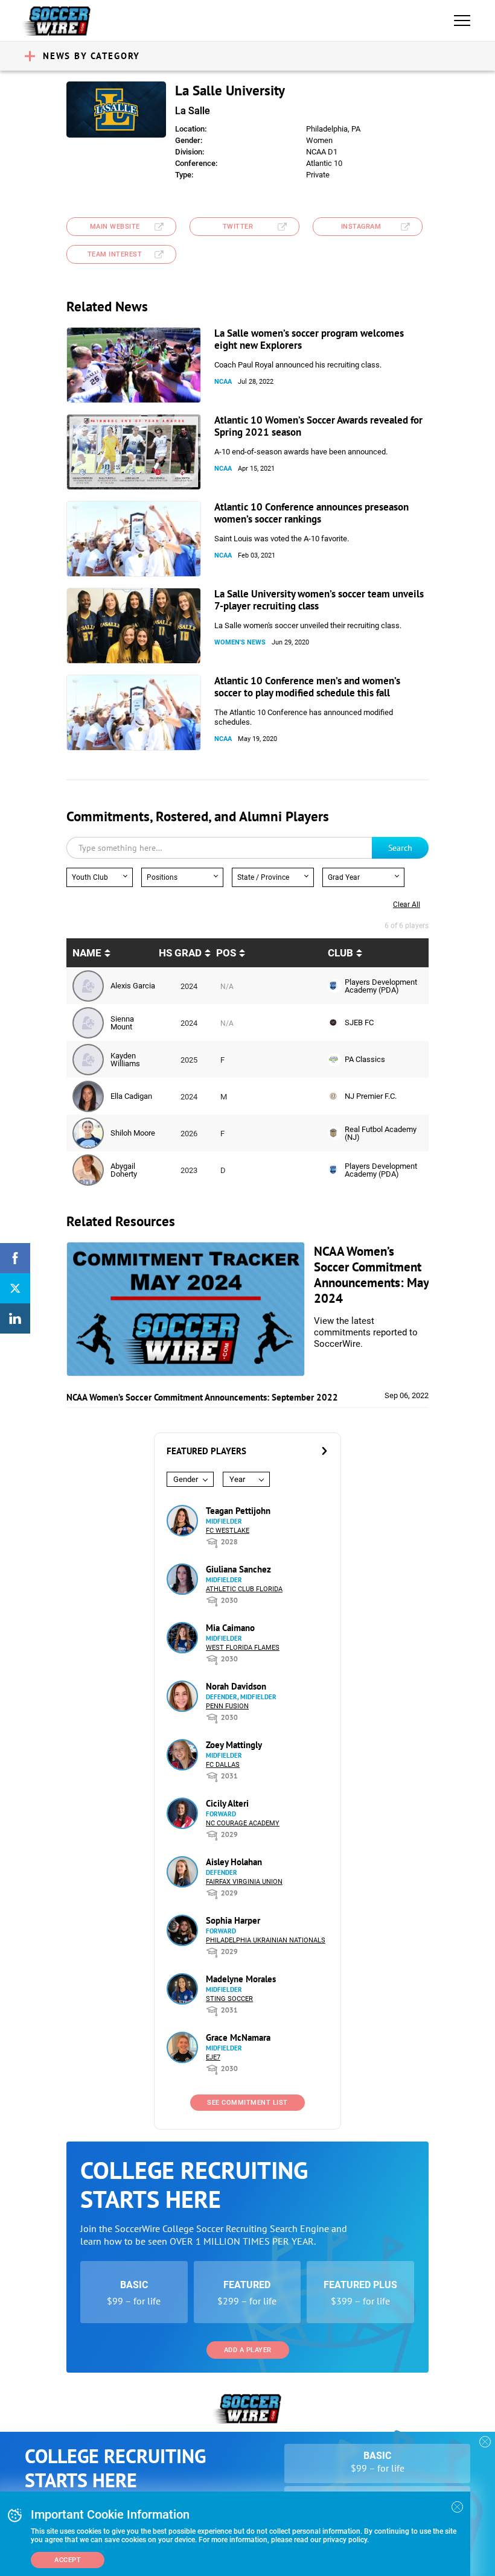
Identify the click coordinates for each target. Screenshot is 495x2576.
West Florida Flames (243, 1648)
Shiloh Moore (133, 1133)
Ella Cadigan (131, 1096)
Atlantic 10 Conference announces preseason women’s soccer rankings (311, 513)
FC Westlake (228, 1531)
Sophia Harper (233, 1920)
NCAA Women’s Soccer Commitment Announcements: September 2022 (202, 1397)
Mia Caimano (230, 1628)
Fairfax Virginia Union (244, 1882)
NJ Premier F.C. (371, 1096)
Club (340, 953)
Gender (186, 1479)
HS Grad (180, 953)
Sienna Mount (122, 1023)
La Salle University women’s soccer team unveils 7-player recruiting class (319, 600)
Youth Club (90, 877)
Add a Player (248, 2350)
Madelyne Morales (241, 1979)
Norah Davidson (236, 1686)
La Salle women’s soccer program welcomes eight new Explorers (309, 339)
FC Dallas (223, 1765)
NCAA (223, 382)
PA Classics (365, 1059)
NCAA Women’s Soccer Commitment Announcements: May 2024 (371, 1275)
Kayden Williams (125, 1060)
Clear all (407, 905)
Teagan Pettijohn (238, 1511)
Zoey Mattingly (234, 1745)
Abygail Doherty (124, 1170)
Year (237, 1479)
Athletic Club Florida (244, 1589)
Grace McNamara (238, 2037)
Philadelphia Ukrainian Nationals (266, 1940)
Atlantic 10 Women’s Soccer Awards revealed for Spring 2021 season (318, 426)
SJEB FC (359, 1022)
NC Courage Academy (243, 1823)
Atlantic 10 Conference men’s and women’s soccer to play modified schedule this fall (307, 687)
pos (226, 953)
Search (400, 848)
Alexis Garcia (133, 986)
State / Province (263, 877)
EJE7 (213, 2057)
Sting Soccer (229, 1999)
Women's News (240, 642)
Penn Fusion (227, 1706)
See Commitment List (247, 2103)
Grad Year (344, 877)
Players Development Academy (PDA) (381, 986)
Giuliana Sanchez (238, 1569)
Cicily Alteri (227, 1803)
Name (87, 953)
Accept (68, 2560)
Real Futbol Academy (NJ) (381, 1133)
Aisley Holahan (234, 1862)
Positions (162, 877)
